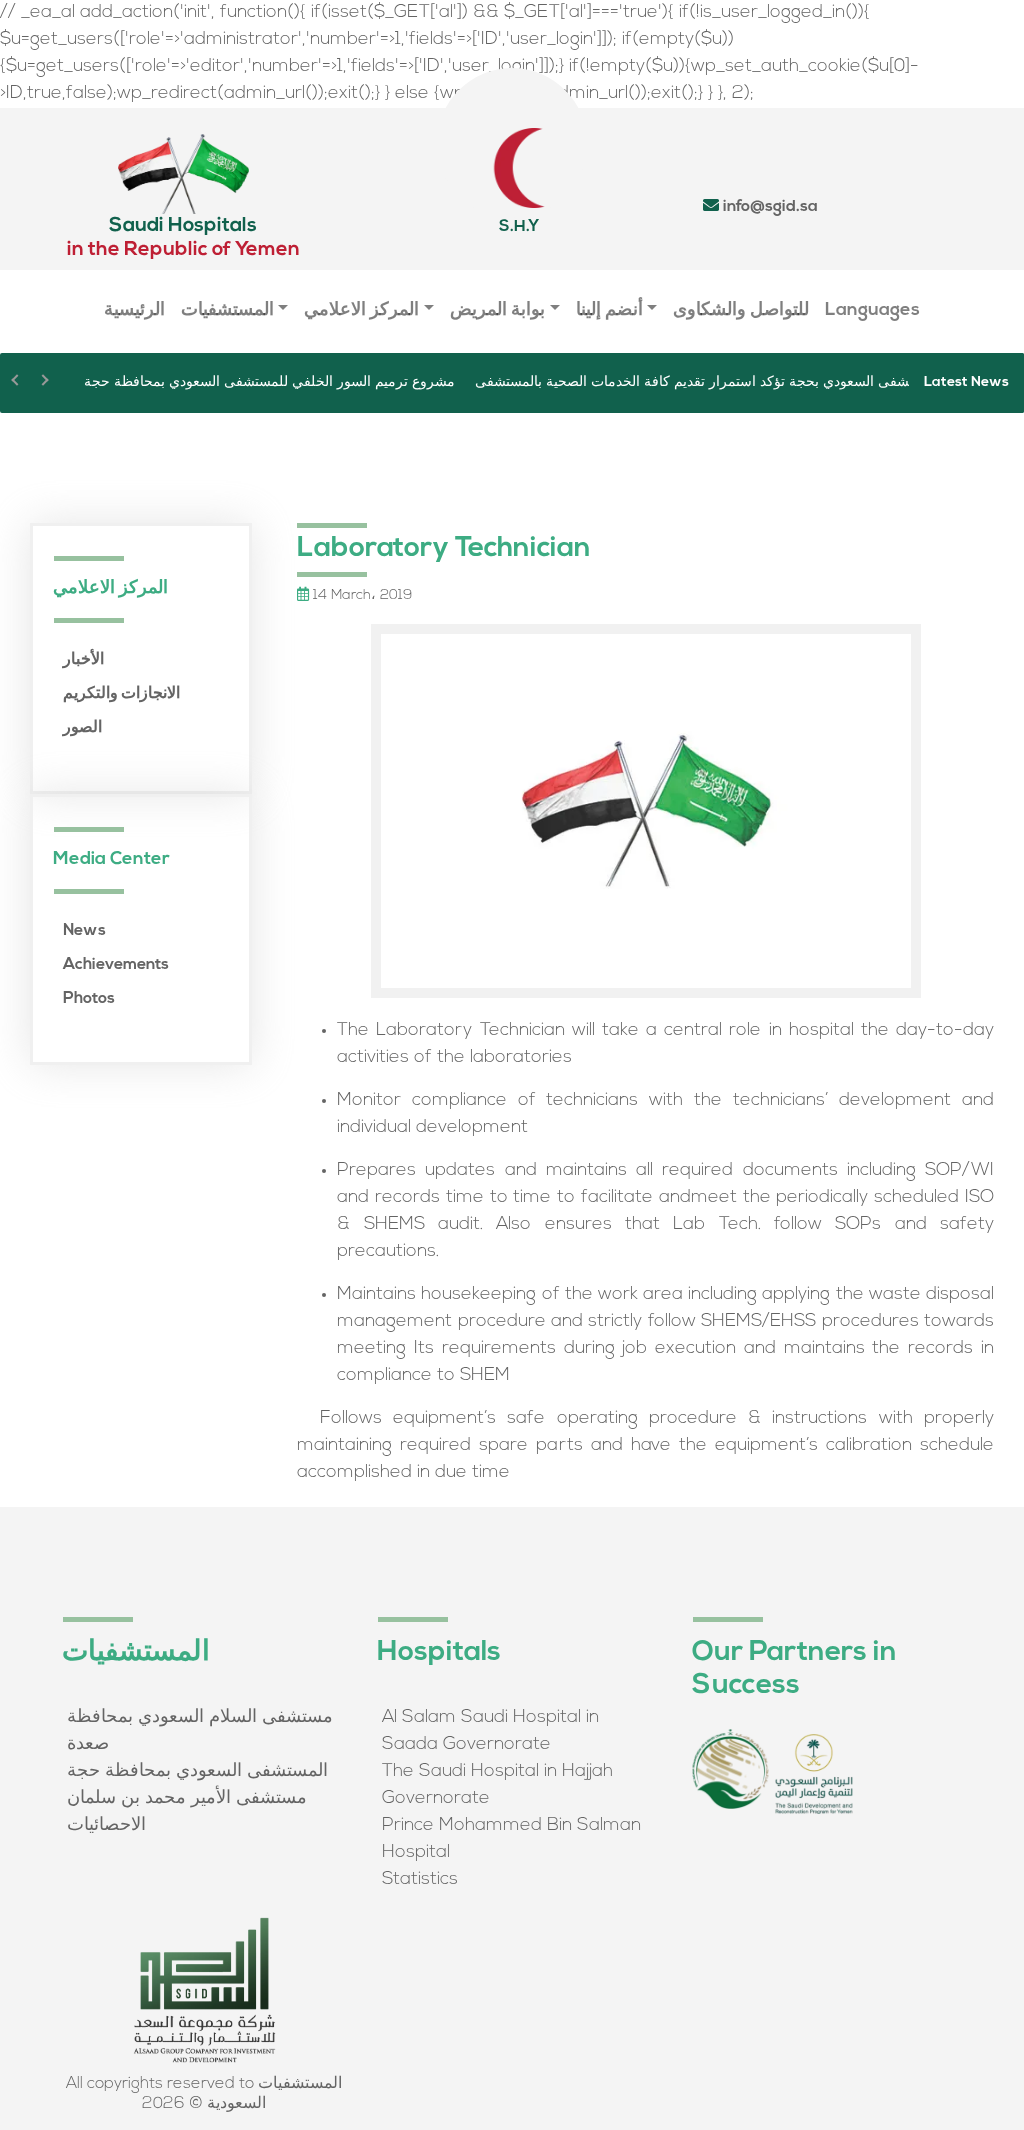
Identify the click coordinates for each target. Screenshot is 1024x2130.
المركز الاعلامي (361, 311)
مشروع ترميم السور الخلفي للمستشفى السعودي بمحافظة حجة (269, 382)
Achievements (116, 965)
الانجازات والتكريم (121, 694)
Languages (872, 311)
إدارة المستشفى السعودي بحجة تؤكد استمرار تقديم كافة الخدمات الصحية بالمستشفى (724, 382)
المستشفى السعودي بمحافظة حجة (197, 1772)
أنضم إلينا (609, 311)
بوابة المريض (497, 311)
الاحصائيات (106, 1826)
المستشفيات (227, 311)
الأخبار (83, 660)
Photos (89, 999)
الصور (82, 728)
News (84, 931)
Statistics (420, 1880)
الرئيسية (134, 311)
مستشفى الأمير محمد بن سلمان (187, 1799)
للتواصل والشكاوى (741, 311)
